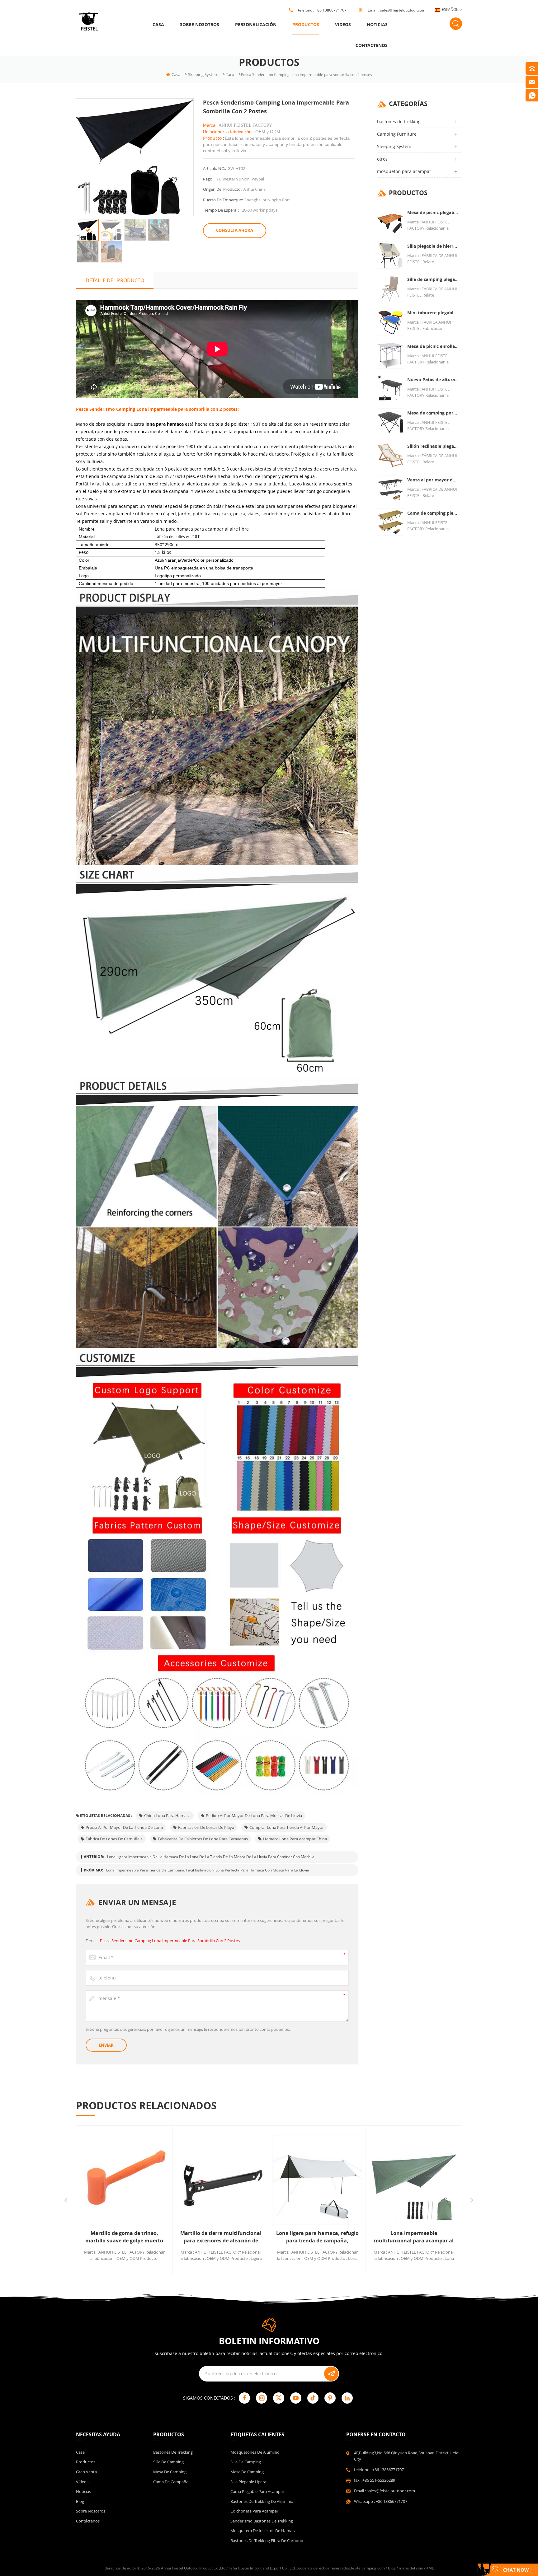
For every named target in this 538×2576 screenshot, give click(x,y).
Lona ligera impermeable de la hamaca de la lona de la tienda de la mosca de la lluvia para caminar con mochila (211, 1857)
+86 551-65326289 (379, 2480)
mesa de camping (170, 2472)
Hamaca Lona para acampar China (295, 1839)
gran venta (86, 2472)
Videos (343, 24)
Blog (80, 2501)
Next (472, 2200)
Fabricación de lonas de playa (206, 1827)
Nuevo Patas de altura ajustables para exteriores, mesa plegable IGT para (433, 379)
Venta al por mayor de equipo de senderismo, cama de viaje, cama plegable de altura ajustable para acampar (433, 480)
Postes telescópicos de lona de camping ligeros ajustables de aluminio (414, 2237)
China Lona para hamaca (167, 1815)
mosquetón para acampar (404, 171)
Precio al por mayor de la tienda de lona (124, 1827)
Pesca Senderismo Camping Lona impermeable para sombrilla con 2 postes (170, 1941)
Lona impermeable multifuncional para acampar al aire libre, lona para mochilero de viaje (317, 2237)
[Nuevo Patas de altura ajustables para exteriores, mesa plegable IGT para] (391, 389)
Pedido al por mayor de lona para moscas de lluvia (254, 1815)
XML (430, 2568)
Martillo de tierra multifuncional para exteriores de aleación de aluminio (124, 2237)
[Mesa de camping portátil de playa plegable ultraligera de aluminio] (391, 422)
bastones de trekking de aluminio (262, 2501)
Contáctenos (372, 45)
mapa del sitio (411, 2568)
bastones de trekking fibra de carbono (267, 2541)
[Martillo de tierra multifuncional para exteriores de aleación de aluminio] (124, 2180)
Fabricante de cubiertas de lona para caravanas (203, 1839)
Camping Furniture (397, 134)
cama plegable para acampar (257, 2491)
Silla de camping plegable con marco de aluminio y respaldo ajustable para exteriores (433, 279)
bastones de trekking (399, 122)
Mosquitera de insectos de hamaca (263, 2531)
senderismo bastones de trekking (262, 2521)
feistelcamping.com (368, 2568)
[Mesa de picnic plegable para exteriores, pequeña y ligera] (391, 221)
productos (306, 24)
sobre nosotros (200, 24)
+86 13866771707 (331, 10)
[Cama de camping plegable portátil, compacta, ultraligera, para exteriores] (391, 522)
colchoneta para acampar (254, 2511)
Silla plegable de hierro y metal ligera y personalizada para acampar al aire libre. (433, 246)
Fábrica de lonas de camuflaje (114, 1839)
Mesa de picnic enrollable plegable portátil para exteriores (433, 346)
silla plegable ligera (248, 2482)
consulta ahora (235, 230)
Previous (66, 2200)
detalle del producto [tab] (115, 280)
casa (158, 24)
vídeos (82, 2482)
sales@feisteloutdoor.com (403, 10)
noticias (377, 24)
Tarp (230, 74)
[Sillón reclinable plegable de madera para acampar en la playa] (391, 455)
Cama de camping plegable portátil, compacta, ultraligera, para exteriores (433, 513)
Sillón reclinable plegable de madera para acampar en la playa (433, 446)
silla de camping (168, 2462)
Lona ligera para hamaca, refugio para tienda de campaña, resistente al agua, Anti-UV (221, 2237)
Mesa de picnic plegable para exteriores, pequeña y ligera (433, 212)
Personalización (256, 24)
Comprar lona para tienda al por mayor (287, 1827)
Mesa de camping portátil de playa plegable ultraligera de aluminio (433, 413)
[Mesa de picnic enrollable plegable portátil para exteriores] (391, 355)
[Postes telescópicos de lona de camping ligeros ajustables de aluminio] (414, 2180)
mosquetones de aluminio (255, 2452)
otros (382, 159)
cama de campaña (171, 2482)
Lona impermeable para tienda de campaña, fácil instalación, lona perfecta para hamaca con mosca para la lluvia (208, 1870)
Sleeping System (203, 74)
